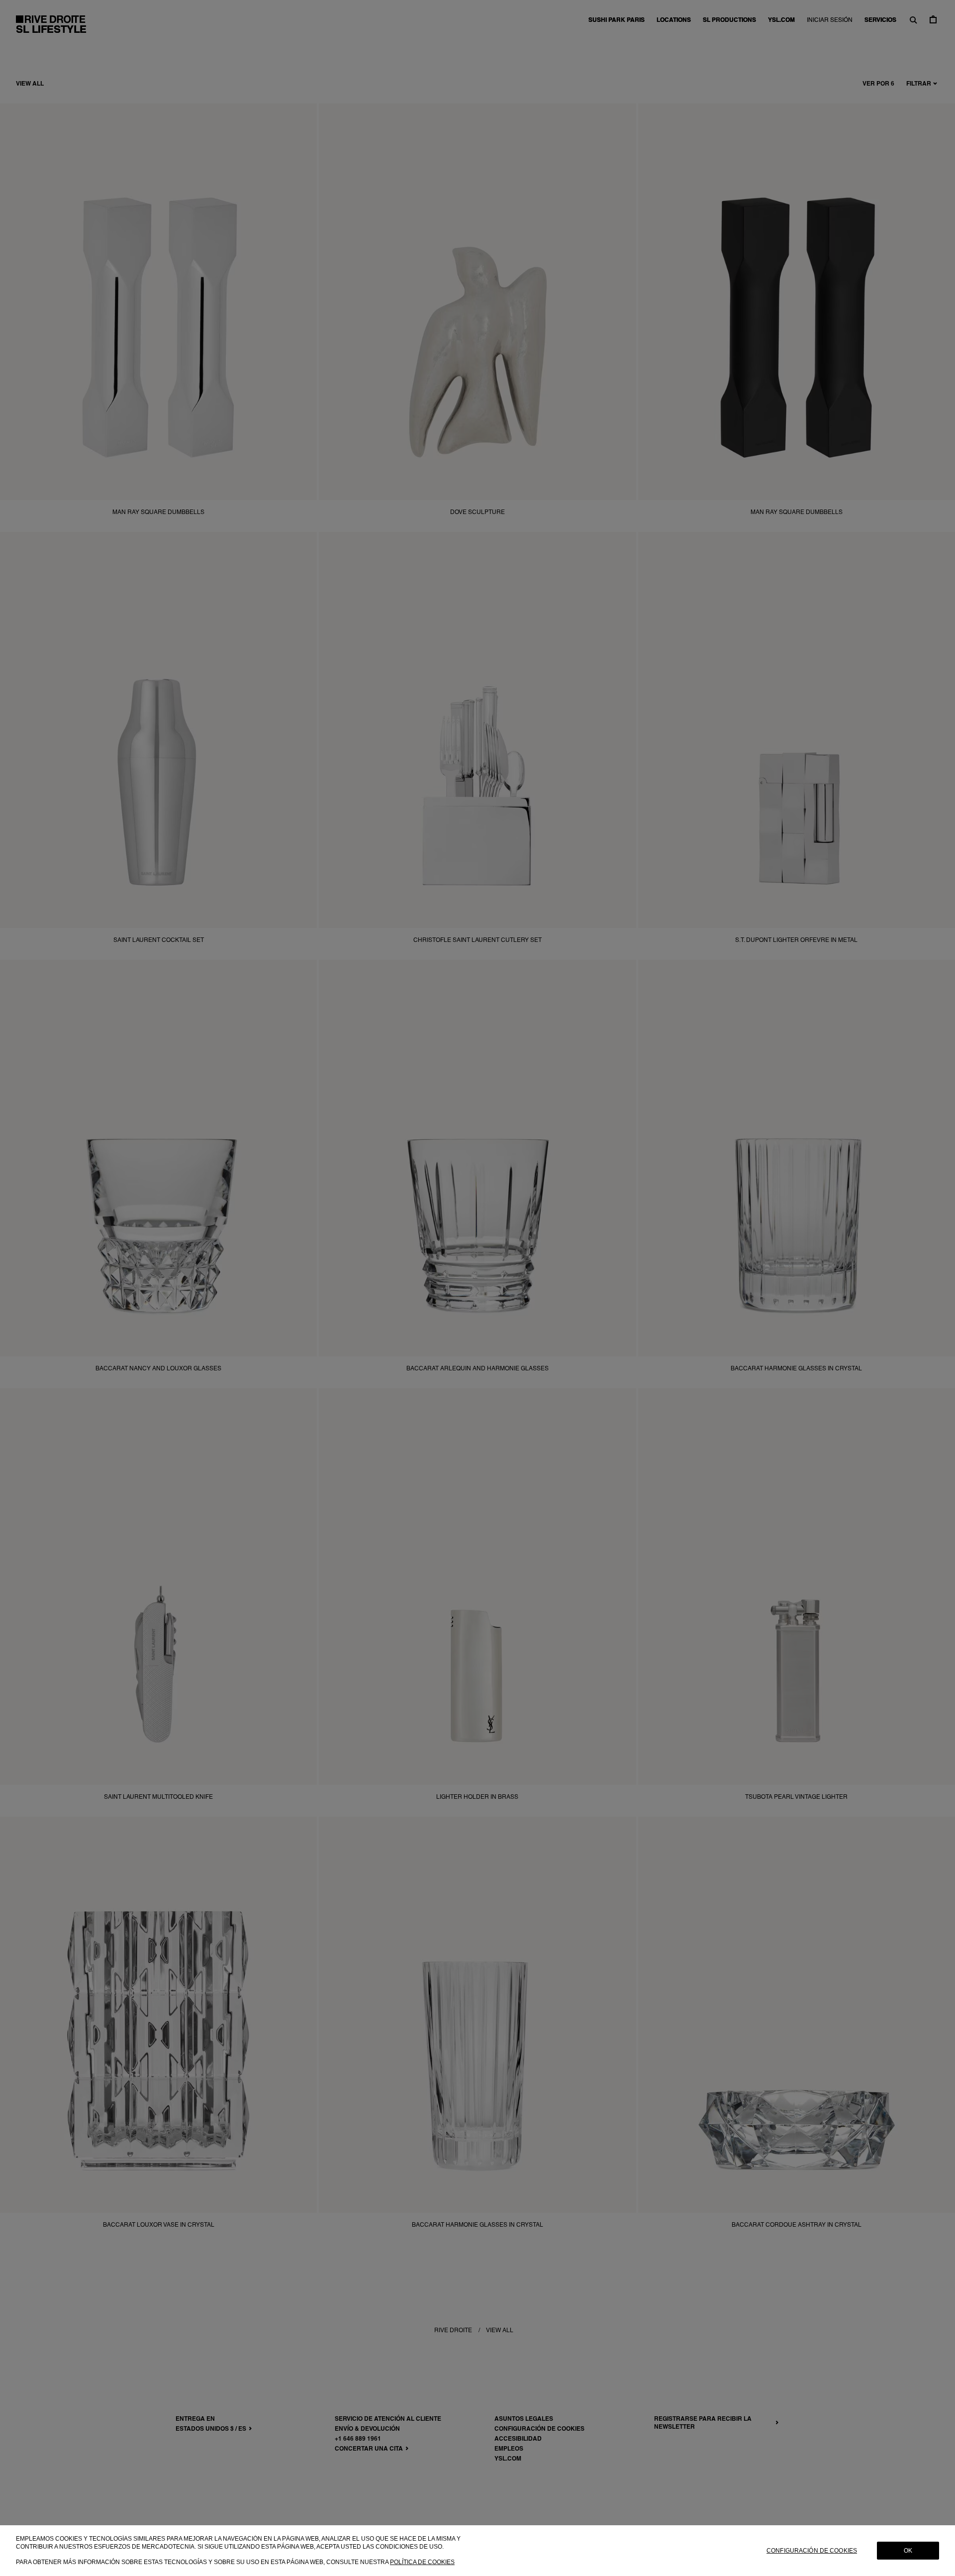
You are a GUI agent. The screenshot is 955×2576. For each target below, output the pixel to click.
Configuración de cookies (812, 2551)
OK (908, 2551)
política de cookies (422, 2562)
